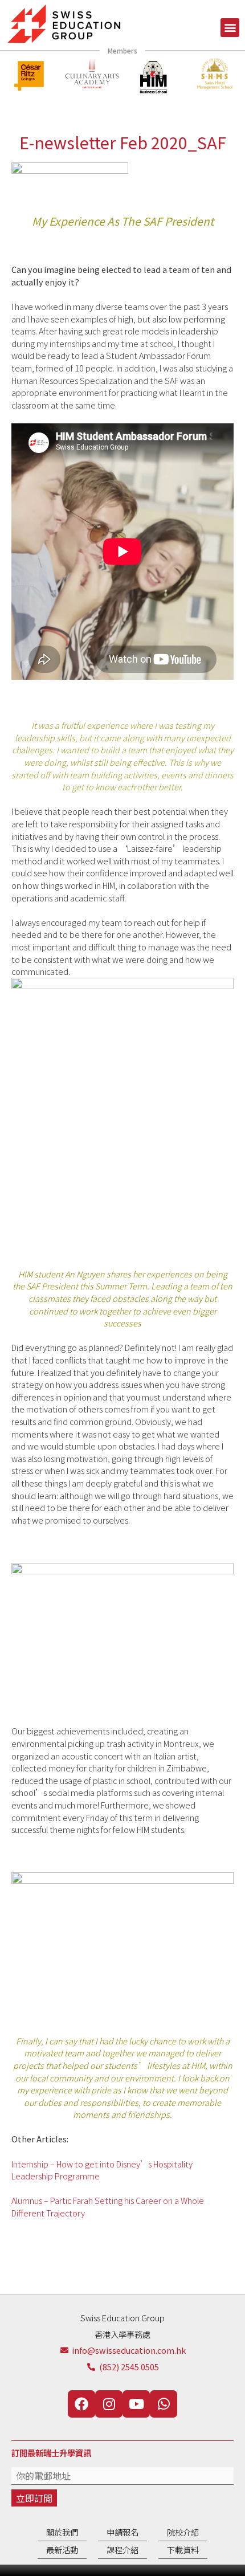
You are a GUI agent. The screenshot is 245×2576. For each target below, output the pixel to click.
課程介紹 (122, 2550)
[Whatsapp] (164, 2404)
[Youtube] (136, 2404)
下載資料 (183, 2550)
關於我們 (62, 2532)
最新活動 (62, 2550)
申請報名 (122, 2532)
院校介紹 (183, 2532)
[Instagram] (109, 2404)
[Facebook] (81, 2404)
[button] (230, 28)
